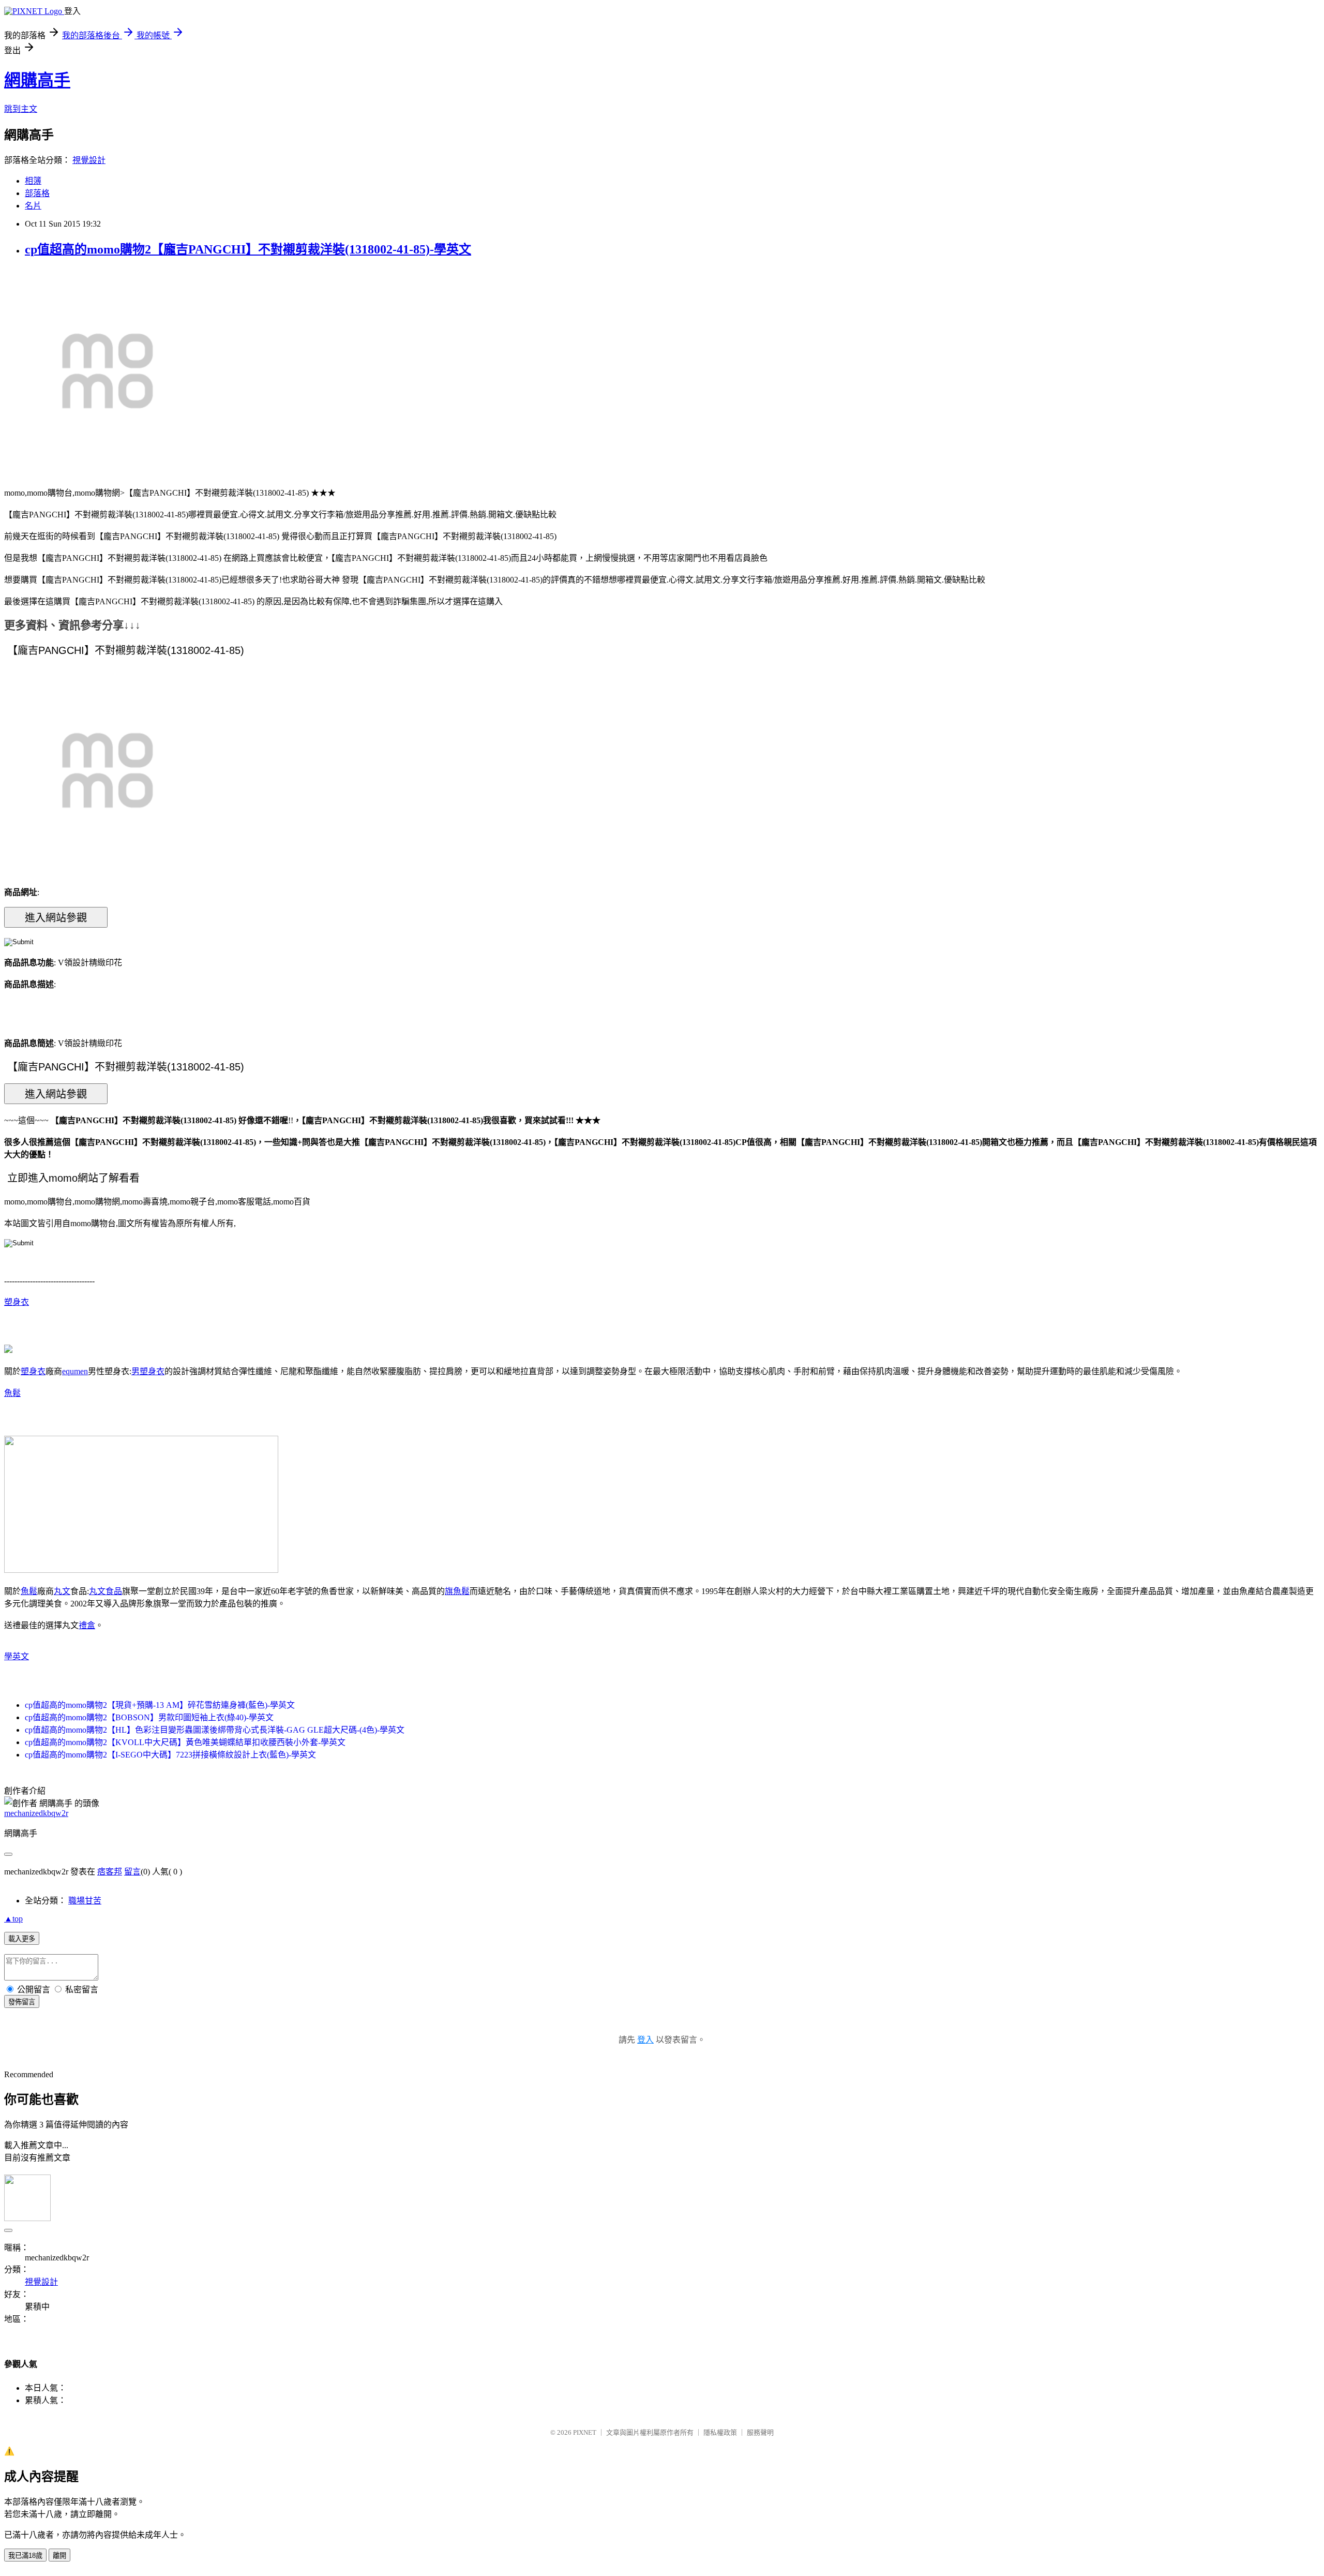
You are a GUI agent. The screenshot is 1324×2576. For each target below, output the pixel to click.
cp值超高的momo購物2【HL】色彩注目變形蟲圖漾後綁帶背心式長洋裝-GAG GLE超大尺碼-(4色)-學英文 (215, 1730)
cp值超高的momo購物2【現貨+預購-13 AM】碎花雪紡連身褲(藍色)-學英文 (160, 1705)
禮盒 (87, 1625)
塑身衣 (17, 1302)
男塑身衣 (148, 1371)
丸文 (62, 1591)
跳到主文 (21, 109)
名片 (33, 206)
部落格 (37, 193)
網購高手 (37, 80)
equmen (75, 1371)
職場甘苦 (85, 1901)
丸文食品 (106, 1591)
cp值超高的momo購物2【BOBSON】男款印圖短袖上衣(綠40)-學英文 (149, 1717)
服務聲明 (760, 2432)
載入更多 (22, 1939)
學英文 (17, 1656)
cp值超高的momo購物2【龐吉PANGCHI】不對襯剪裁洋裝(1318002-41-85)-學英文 (248, 249)
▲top (13, 1919)
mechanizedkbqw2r (36, 1813)
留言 (132, 1872)
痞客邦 (110, 1872)
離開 (59, 2556)
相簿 (33, 181)
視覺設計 (89, 160)
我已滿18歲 (25, 2556)
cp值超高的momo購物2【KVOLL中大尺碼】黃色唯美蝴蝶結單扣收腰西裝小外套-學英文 (185, 1742)
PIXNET (585, 2432)
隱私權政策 (720, 2432)
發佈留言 (22, 2002)
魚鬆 (12, 1393)
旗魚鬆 (457, 1591)
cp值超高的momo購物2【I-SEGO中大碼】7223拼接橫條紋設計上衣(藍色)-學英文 (170, 1755)
